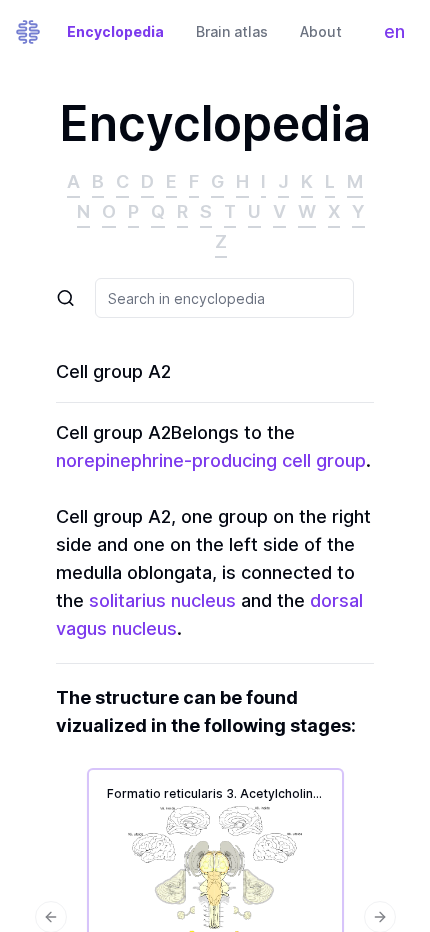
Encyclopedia (115, 31)
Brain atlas (232, 31)
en (399, 36)
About (321, 31)
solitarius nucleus (162, 600)
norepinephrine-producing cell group (211, 460)
